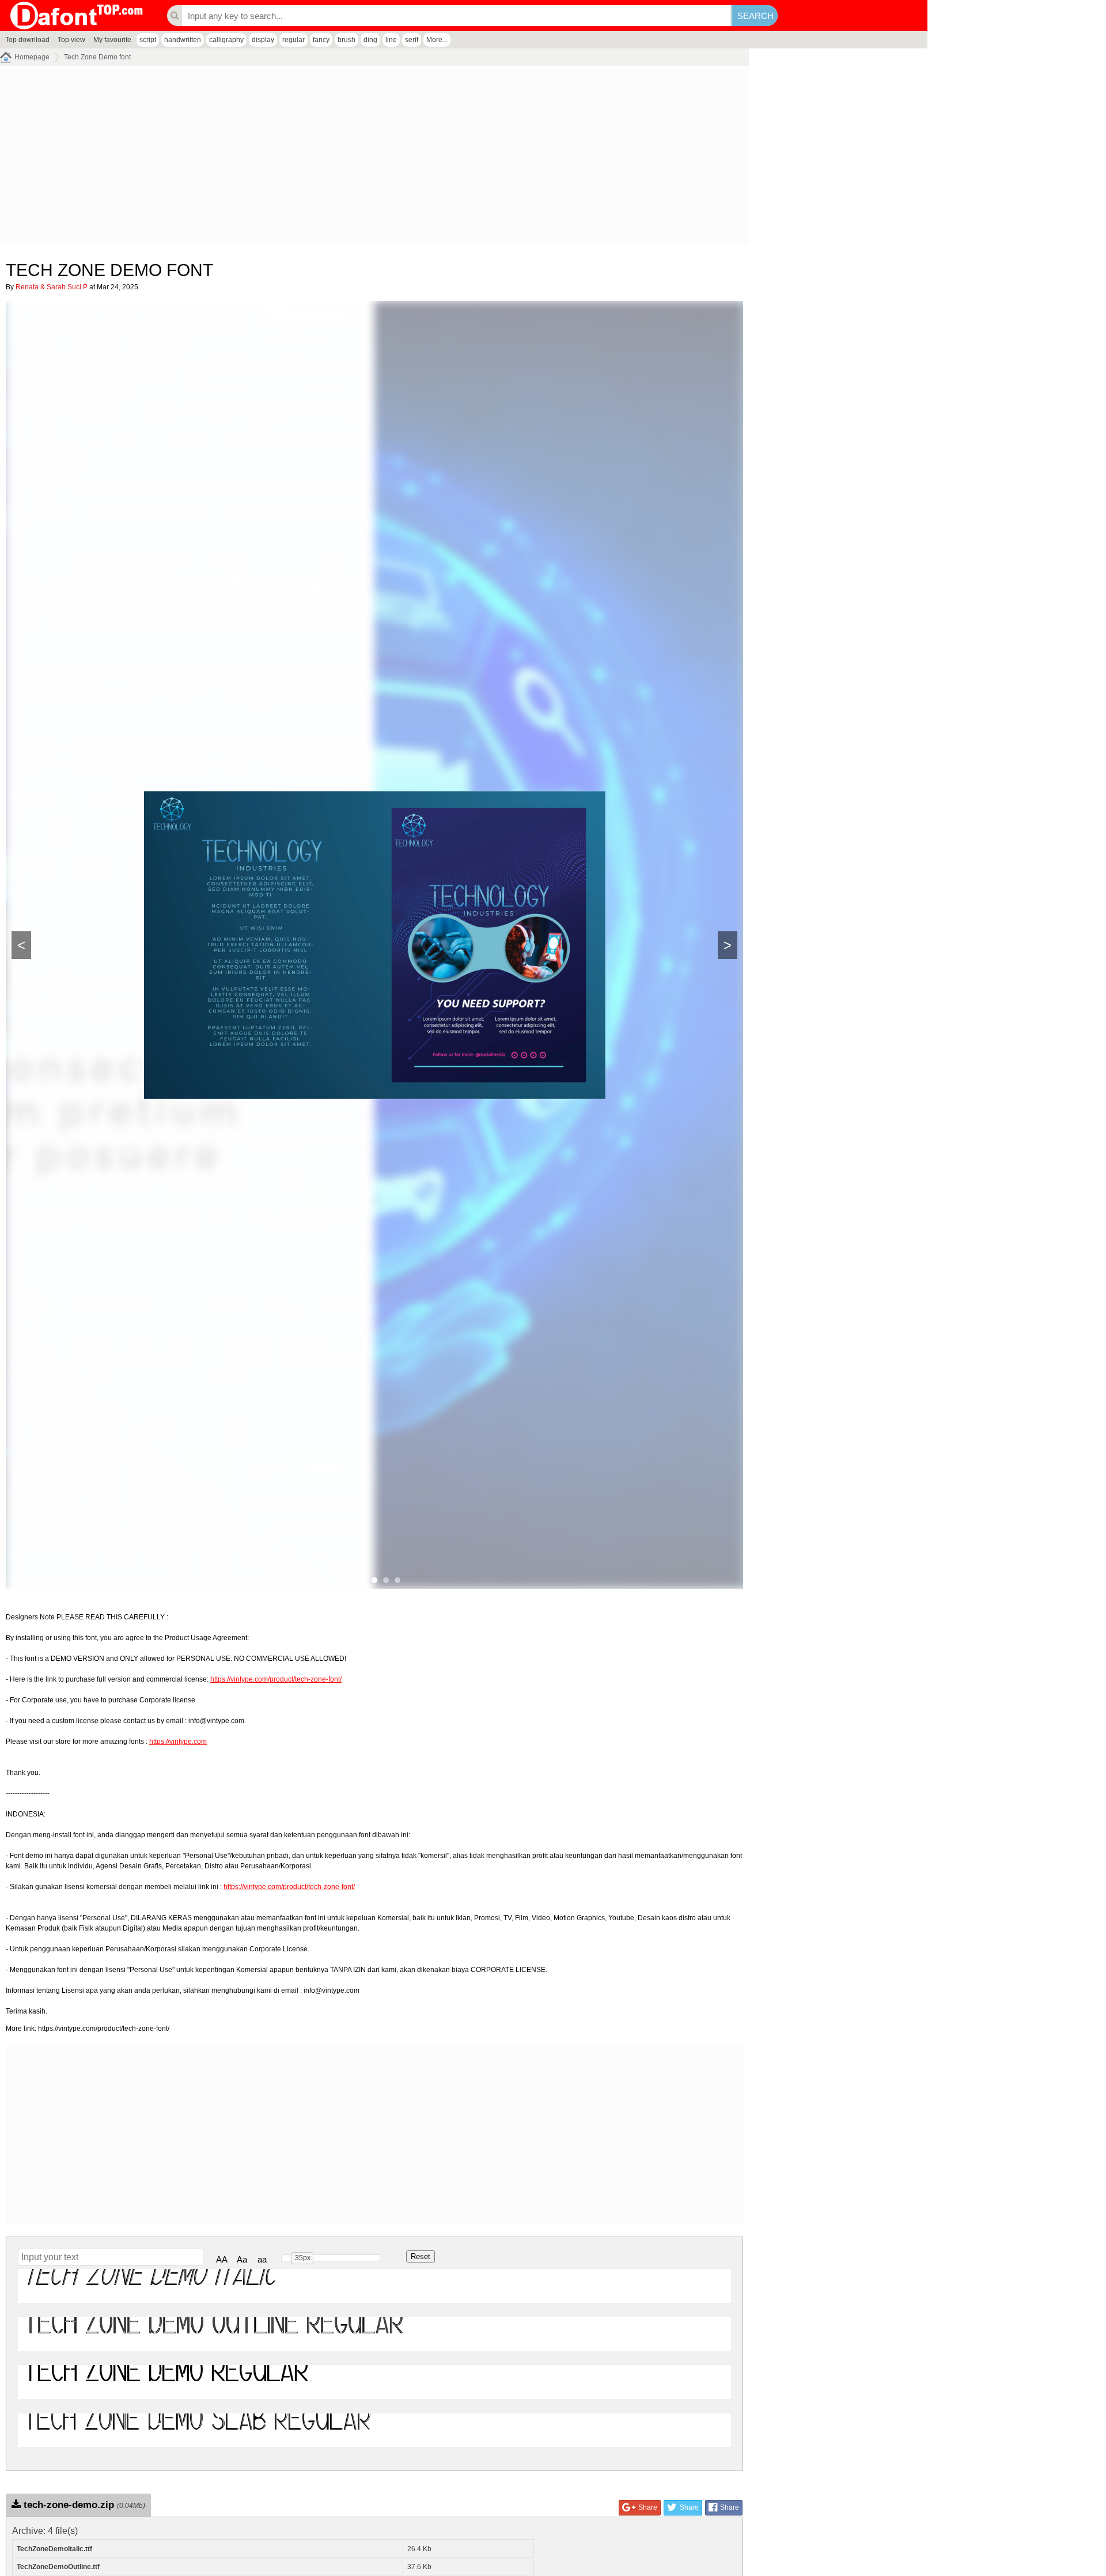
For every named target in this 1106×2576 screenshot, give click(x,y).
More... (437, 40)
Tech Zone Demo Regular (166, 2382)
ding (370, 40)
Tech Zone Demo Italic (150, 2285)
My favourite (112, 40)
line (391, 40)
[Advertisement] (346, 158)
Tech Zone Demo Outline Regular (213, 2334)
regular (293, 40)
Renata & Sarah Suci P (52, 287)
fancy (321, 40)
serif (412, 40)
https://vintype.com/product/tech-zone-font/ (276, 1679)
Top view (71, 40)
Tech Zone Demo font (97, 57)
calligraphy (226, 40)
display (263, 40)
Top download (27, 40)
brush (346, 40)
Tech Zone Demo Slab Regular (197, 2430)
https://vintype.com (178, 1742)
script (148, 40)
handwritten (183, 40)
